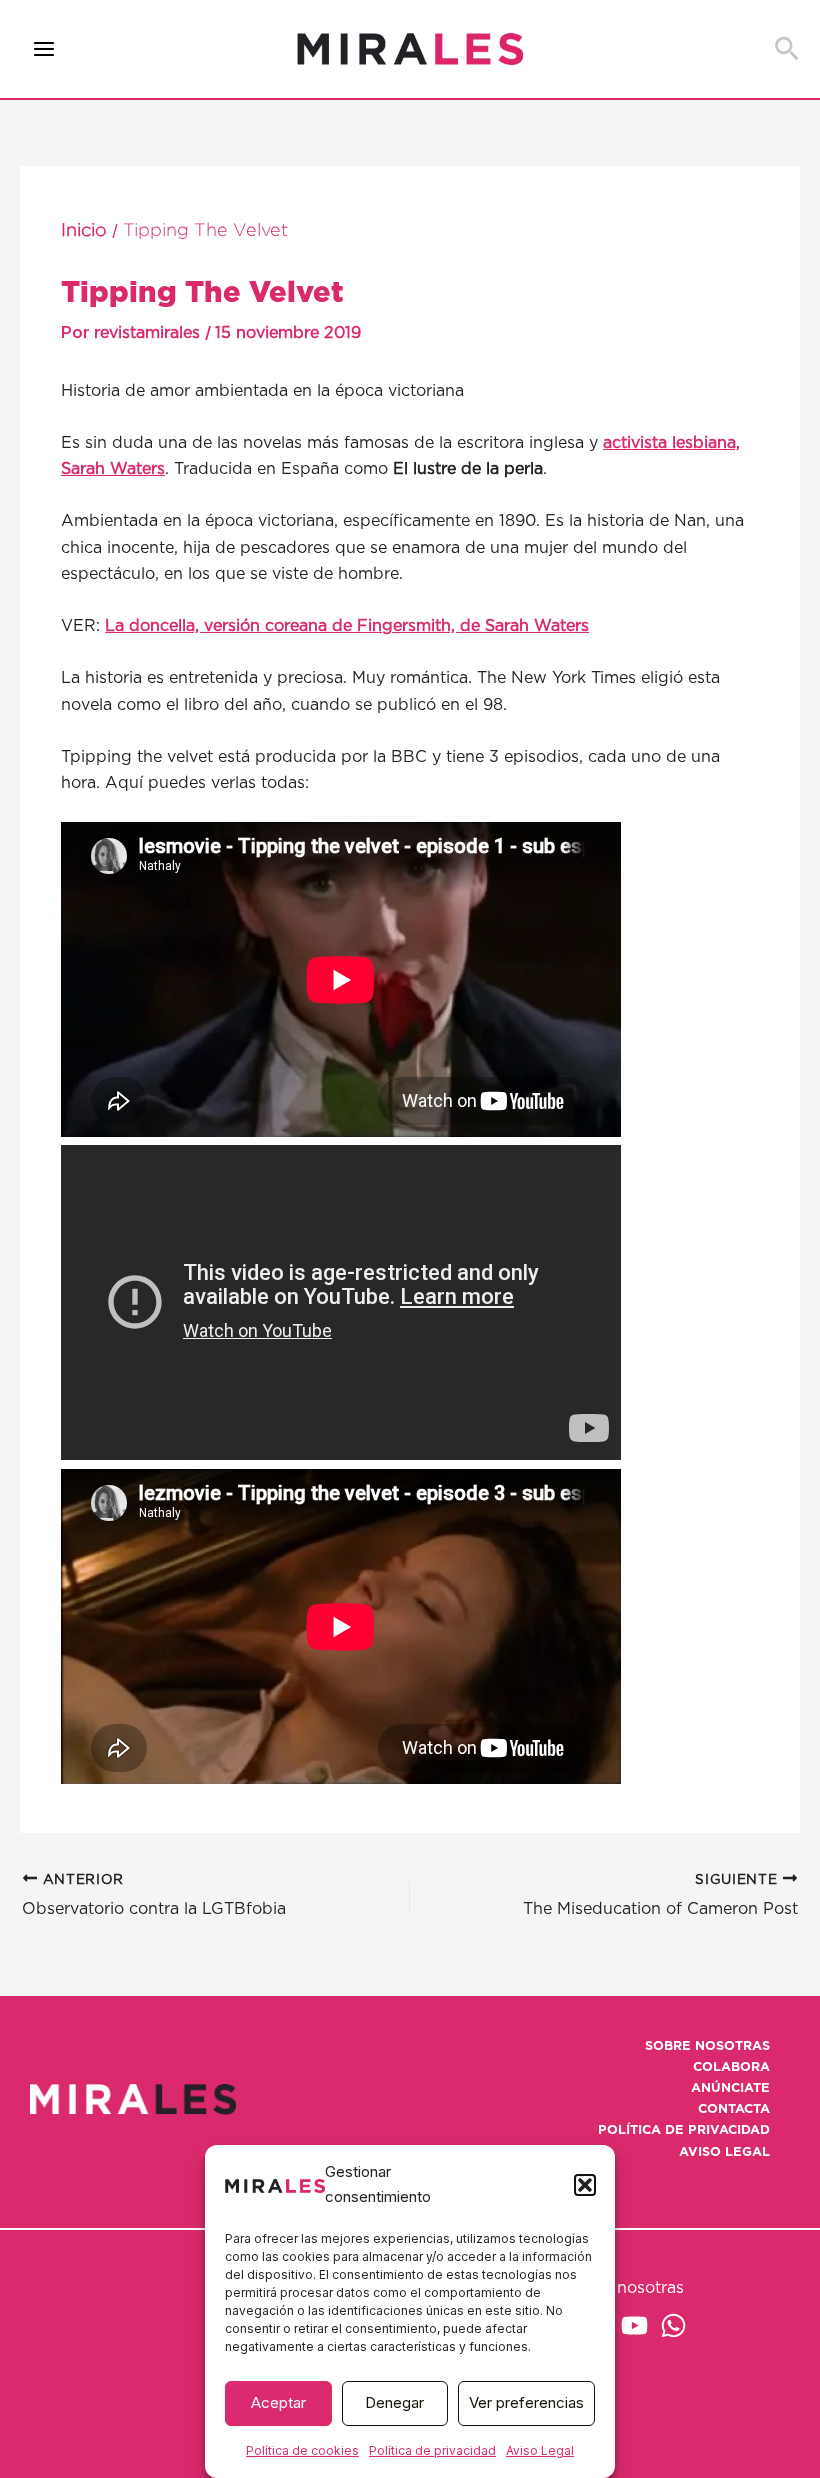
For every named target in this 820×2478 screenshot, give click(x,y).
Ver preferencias (526, 2402)
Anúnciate (730, 2088)
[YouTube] (634, 2325)
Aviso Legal (540, 2450)
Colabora (731, 2067)
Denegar (394, 2402)
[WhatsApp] (673, 2325)
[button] (585, 2185)
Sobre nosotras (707, 2046)
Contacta (734, 2109)
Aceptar (278, 2402)
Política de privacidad (432, 2450)
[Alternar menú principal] (44, 49)
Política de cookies (302, 2450)
